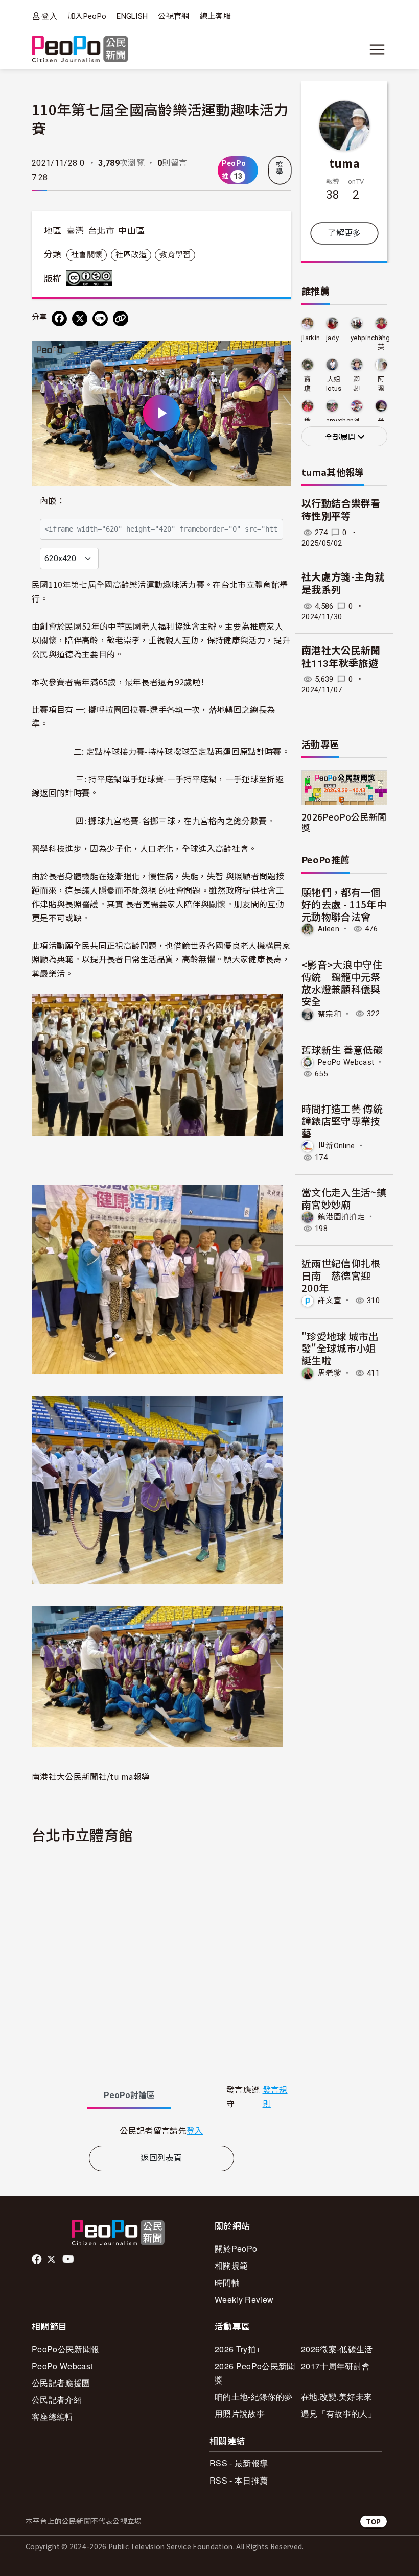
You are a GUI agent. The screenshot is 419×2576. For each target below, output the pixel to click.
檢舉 (280, 168)
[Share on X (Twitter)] (80, 319)
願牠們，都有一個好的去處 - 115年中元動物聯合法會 (344, 904)
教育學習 (175, 255)
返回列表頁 (161, 2158)
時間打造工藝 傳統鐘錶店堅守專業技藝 (342, 1121)
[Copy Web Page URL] (121, 319)
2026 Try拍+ (238, 2349)
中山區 (131, 231)
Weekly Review (244, 2300)
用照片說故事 (240, 2413)
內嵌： (52, 501)
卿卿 (356, 384)
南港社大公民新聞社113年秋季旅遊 (341, 657)
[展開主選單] (377, 50)
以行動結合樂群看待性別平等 (341, 510)
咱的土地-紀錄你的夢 (253, 2397)
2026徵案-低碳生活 (337, 2349)
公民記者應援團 (61, 2383)
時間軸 (227, 2283)
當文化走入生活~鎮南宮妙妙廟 (344, 1198)
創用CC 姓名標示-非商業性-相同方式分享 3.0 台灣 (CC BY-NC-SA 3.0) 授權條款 (91, 278)
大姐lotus (334, 384)
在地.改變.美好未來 (336, 2397)
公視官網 (173, 16)
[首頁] (80, 50)
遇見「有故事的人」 (339, 2413)
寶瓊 (307, 384)
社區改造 (131, 255)
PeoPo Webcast (346, 1062)
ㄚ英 (381, 342)
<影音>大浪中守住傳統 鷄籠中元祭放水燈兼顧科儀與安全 (342, 982)
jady (332, 338)
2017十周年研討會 (335, 2366)
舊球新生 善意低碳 (342, 1050)
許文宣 (330, 1301)
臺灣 (75, 231)
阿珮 (381, 384)
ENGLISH (132, 16)
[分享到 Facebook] (59, 319)
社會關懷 (87, 255)
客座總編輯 (53, 2416)
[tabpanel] (161, 2130)
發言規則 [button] (275, 2097)
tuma (344, 163)
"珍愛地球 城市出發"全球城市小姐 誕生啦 (340, 1348)
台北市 (101, 231)
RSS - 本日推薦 (239, 2480)
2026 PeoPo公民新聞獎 (255, 2373)
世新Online (336, 1146)
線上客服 (215, 16)
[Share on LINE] (100, 319)
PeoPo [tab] (129, 2095)
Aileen (329, 929)
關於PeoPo (236, 2248)
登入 (49, 16)
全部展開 (341, 437)
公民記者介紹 (57, 2400)
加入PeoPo (87, 16)
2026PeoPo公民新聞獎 (344, 822)
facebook (38, 2259)
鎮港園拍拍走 (341, 1217)
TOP (374, 2522)
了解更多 (344, 233)
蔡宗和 (330, 1014)
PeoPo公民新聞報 (65, 2349)
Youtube (69, 2259)
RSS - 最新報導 (239, 2463)
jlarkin (311, 338)
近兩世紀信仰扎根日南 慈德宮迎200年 (341, 1275)
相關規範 (231, 2265)
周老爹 (330, 1373)
